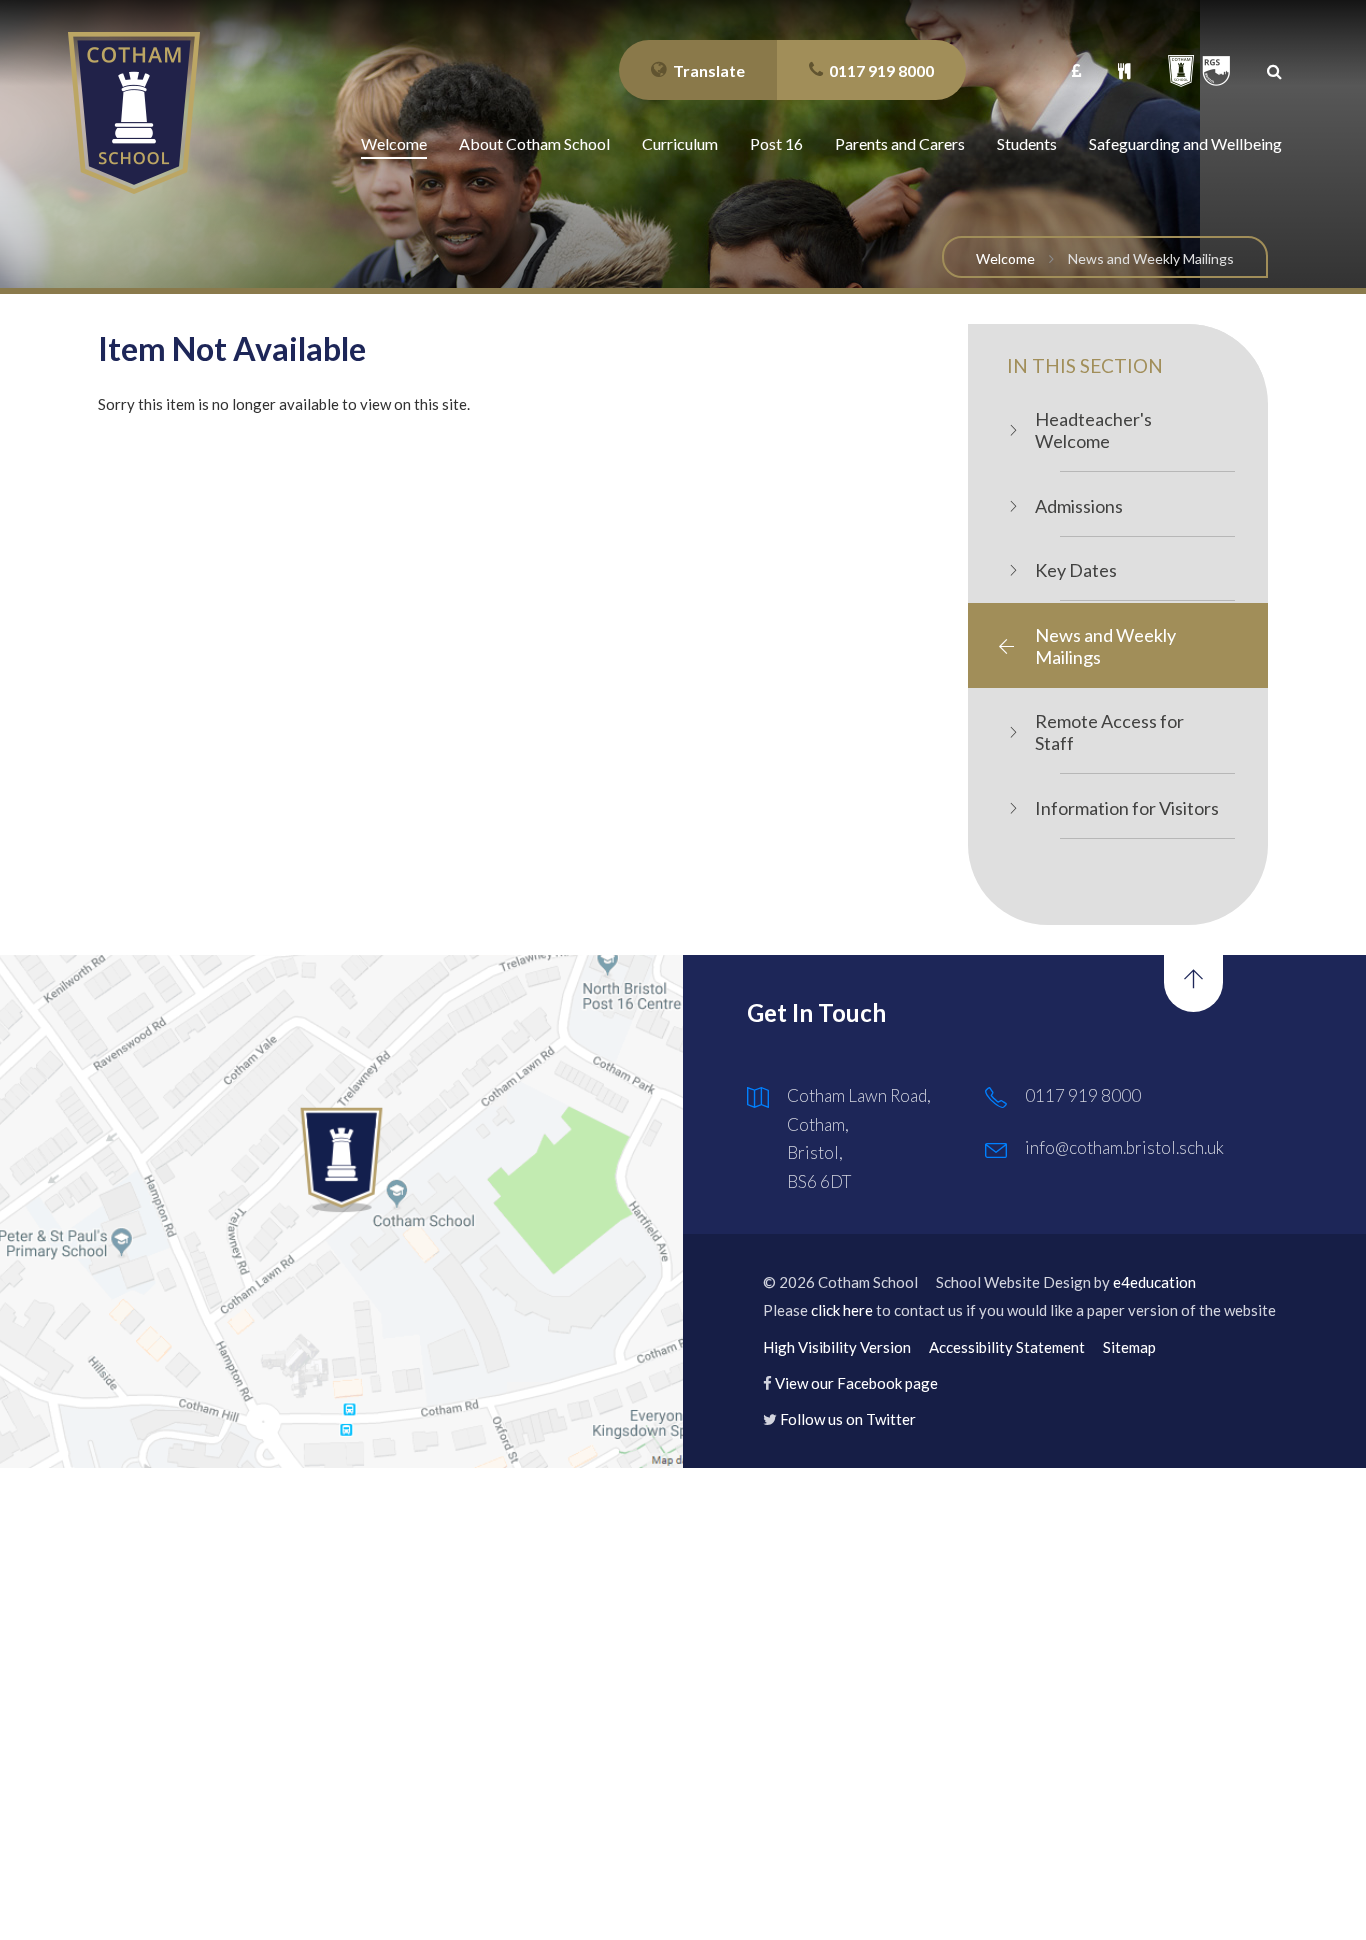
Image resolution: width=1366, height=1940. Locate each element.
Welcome (1005, 258)
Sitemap (1129, 1347)
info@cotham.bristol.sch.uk (1124, 1147)
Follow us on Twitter (848, 1419)
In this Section (1085, 365)
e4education (1154, 1282)
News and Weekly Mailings (1151, 258)
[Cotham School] (134, 113)
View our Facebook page (856, 1383)
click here (842, 1310)
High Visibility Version (837, 1347)
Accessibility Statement (1007, 1347)
